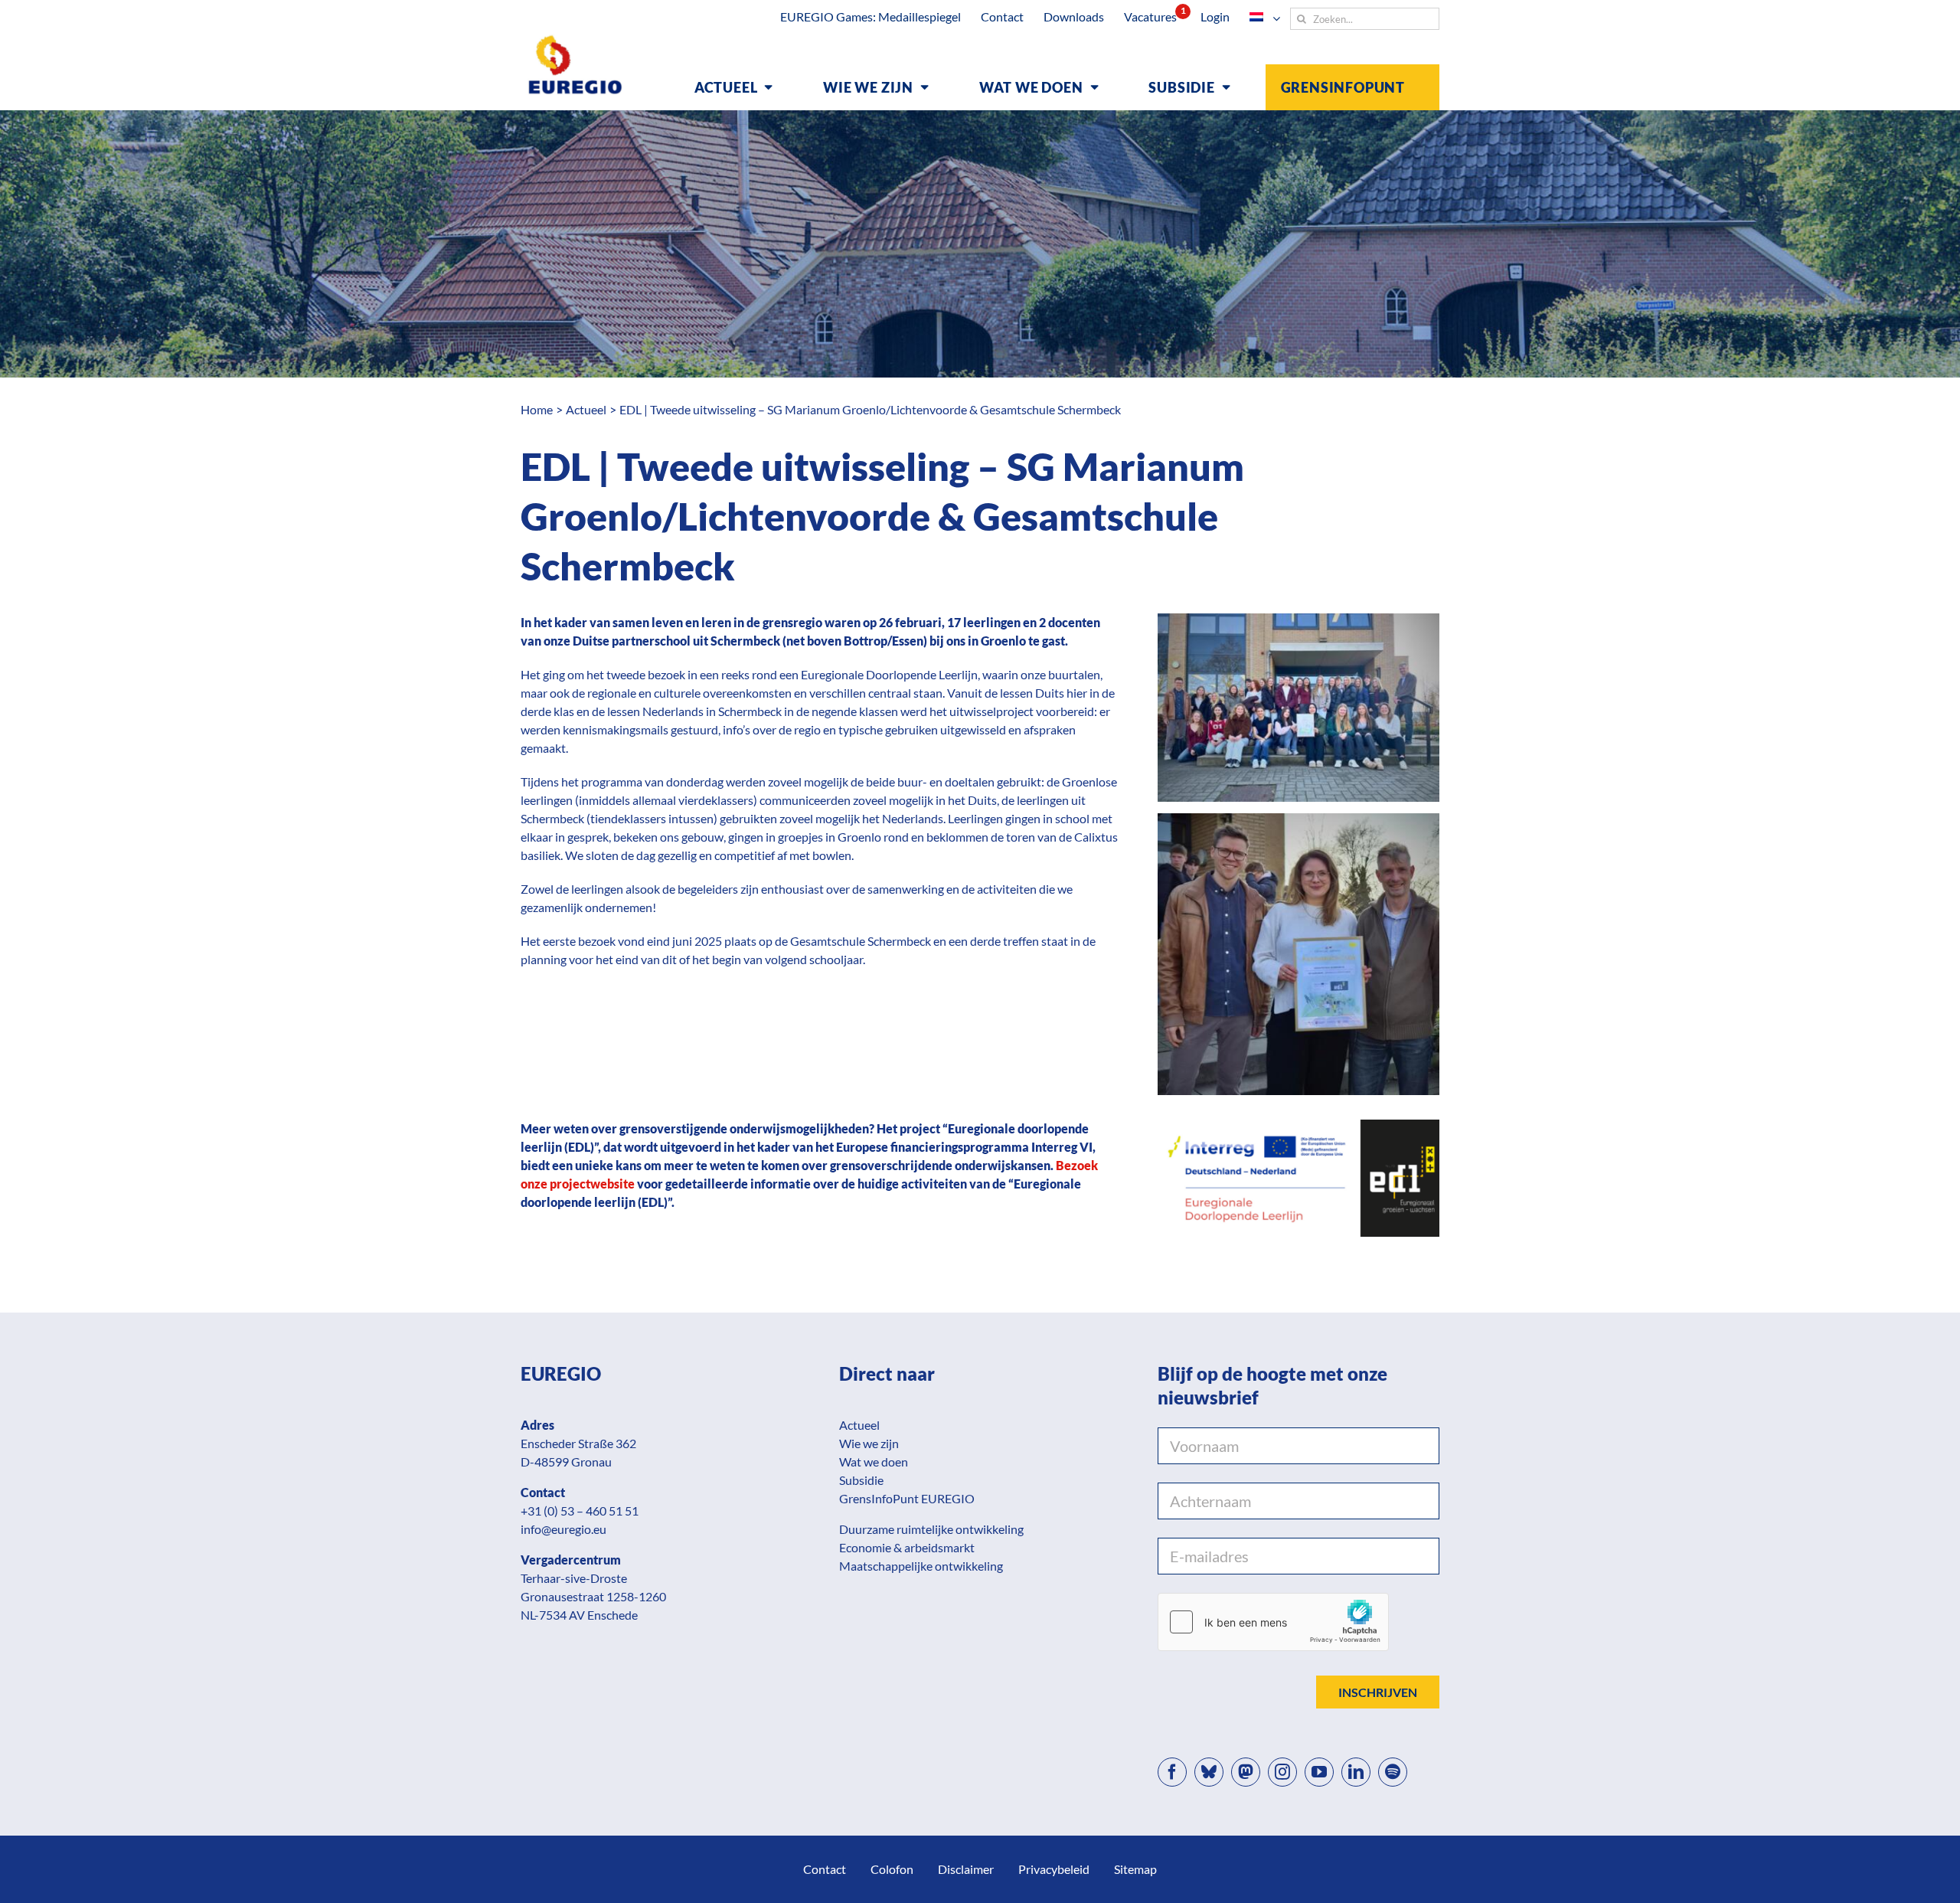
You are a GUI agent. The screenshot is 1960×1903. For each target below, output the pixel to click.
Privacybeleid (1054, 1869)
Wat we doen (874, 1462)
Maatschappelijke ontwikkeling (921, 1566)
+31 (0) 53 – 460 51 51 (580, 1511)
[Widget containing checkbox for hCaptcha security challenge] (1273, 1622)
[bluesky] (1209, 1772)
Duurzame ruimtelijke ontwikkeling (931, 1529)
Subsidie (861, 1480)
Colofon (892, 1869)
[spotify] (1393, 1772)
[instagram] (1282, 1772)
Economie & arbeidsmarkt (907, 1547)
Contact (825, 1869)
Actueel (859, 1425)
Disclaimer (966, 1869)
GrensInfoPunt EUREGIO (907, 1498)
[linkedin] (1356, 1772)
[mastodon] (1246, 1772)
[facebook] (1172, 1772)
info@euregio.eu (563, 1529)
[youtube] (1319, 1772)
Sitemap (1135, 1869)
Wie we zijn (869, 1443)
